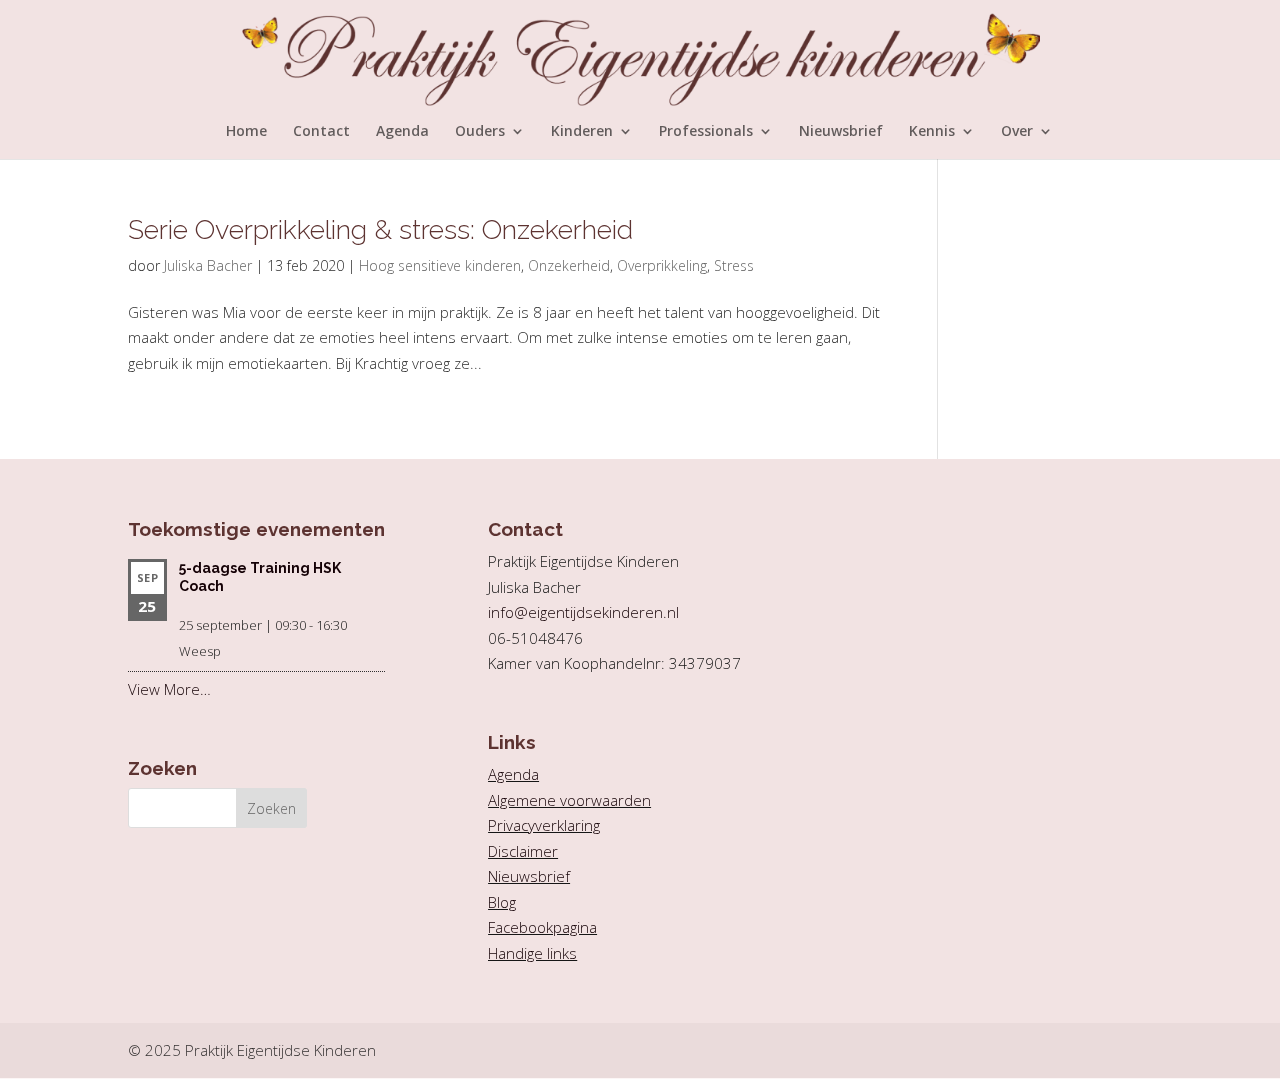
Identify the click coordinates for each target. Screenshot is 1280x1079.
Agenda (402, 132)
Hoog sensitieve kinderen (440, 265)
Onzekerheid (569, 265)
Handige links (532, 953)
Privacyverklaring (544, 825)
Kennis (932, 132)
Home (246, 132)
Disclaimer (523, 851)
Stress (734, 265)
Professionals (706, 132)
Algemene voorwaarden (569, 800)
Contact (321, 132)
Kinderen (582, 132)
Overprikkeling (662, 265)
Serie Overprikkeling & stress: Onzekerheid (380, 229)
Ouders (480, 132)
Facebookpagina (542, 927)
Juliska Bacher (208, 265)
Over (1017, 132)
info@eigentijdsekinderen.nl (583, 612)
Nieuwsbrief (841, 132)
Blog (502, 902)
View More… (169, 689)
